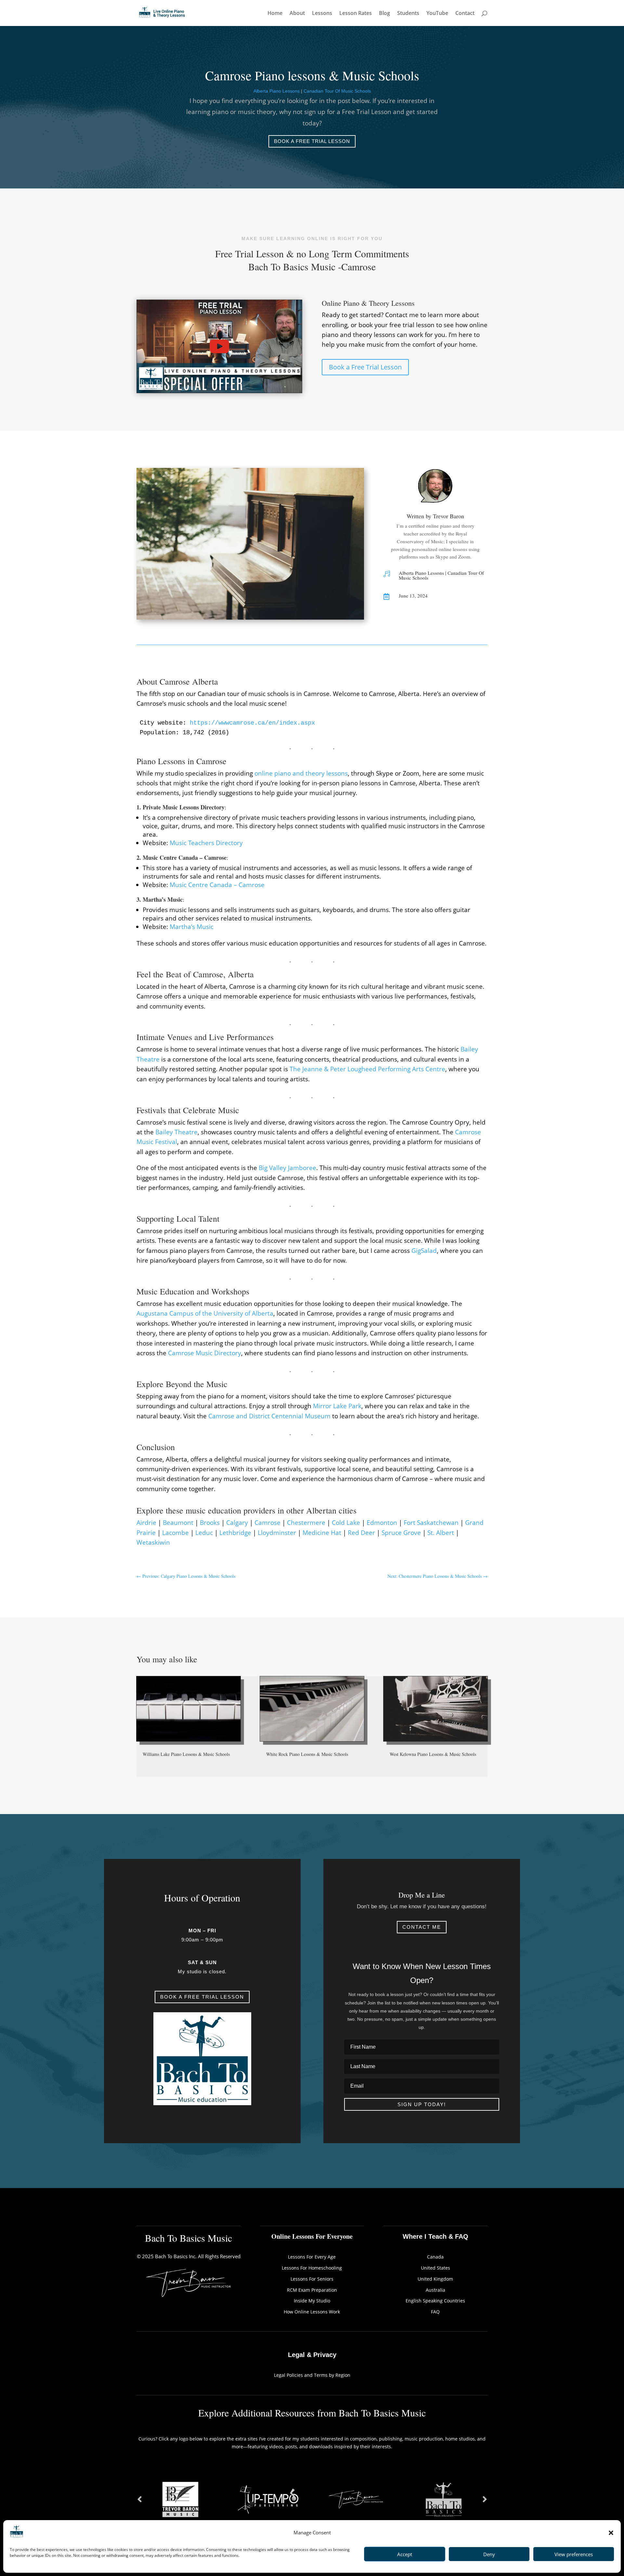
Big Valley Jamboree (287, 1168)
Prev (139, 2499)
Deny (489, 2554)
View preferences (574, 2554)
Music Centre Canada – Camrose (216, 885)
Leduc (204, 1533)
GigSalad (424, 1251)
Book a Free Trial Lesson (312, 141)
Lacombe (175, 1533)
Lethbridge (235, 1533)
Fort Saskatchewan (431, 1523)
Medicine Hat (322, 1533)
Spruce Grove (401, 1533)
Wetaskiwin (153, 1542)
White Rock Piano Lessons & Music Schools (307, 1754)
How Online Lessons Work (312, 2312)
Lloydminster (277, 1533)
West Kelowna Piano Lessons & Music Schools (433, 1754)
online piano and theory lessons (300, 773)
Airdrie (146, 1523)
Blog (384, 14)
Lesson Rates (356, 14)
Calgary (237, 1523)
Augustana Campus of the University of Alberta (205, 1313)
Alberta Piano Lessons (277, 91)
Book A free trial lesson (202, 1997)
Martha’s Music (191, 927)
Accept (405, 2554)
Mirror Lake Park (337, 1406)
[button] (611, 2533)
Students (408, 14)
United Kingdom (435, 2279)
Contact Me (422, 1927)
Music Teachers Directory (206, 843)
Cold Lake (346, 1523)
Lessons (322, 14)
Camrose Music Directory (205, 1353)
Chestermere (306, 1523)
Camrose (267, 1523)
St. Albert (441, 1533)
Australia (435, 2290)
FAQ (435, 2312)
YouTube (437, 14)
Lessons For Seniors (312, 2279)
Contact (465, 14)
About (297, 14)
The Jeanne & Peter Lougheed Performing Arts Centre (367, 1069)
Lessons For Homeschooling (312, 2268)
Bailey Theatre (176, 1132)
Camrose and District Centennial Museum (269, 1416)
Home (275, 14)
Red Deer (361, 1533)
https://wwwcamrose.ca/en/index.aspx (251, 723)
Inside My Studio (312, 2301)
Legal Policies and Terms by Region (312, 2375)
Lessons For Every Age (312, 2257)
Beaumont (178, 1523)
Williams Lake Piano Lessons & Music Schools (186, 1754)
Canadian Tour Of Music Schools (337, 91)
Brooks (210, 1523)
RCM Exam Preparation (312, 2290)
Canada (435, 2257)
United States (435, 2268)
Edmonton (382, 1523)
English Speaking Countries (435, 2301)
